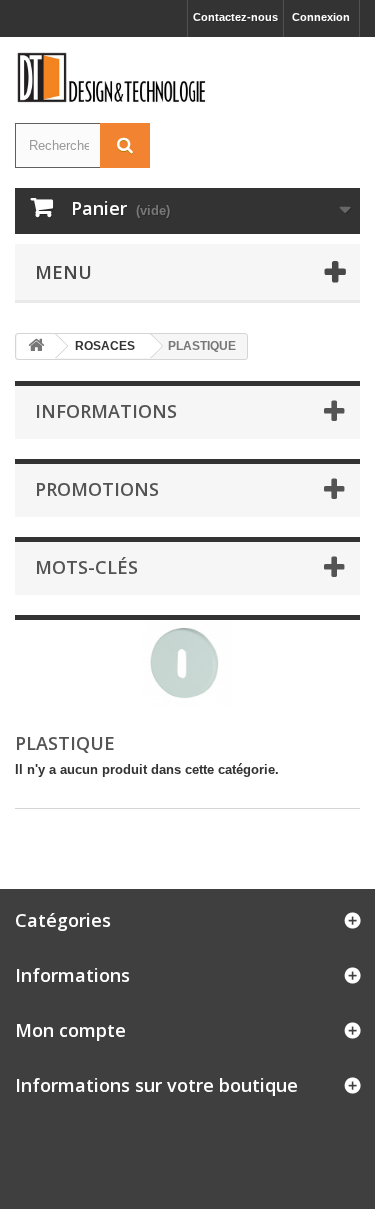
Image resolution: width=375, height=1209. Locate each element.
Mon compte (70, 1030)
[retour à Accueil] (36, 346)
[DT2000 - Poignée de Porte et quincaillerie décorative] (112, 77)
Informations (106, 411)
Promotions (97, 489)
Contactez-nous (235, 17)
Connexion (321, 17)
